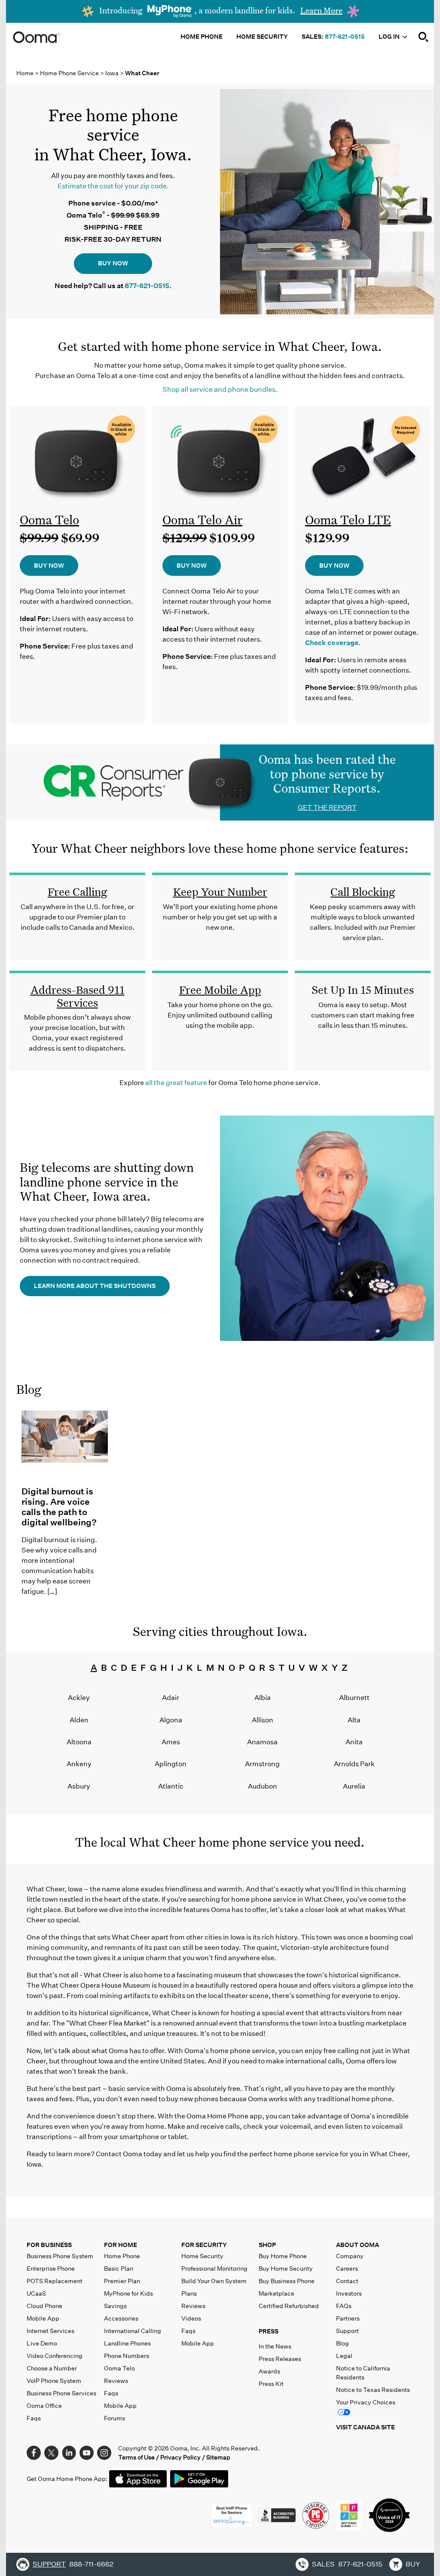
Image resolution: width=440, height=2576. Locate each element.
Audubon (263, 1786)
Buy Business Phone (287, 2281)
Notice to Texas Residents (373, 2390)
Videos (191, 2318)
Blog (29, 1389)
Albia (263, 1698)
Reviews (116, 2381)
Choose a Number (52, 2368)
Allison (263, 1720)
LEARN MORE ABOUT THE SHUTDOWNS (95, 1286)
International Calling (133, 2331)
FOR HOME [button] (121, 2245)
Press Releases (280, 2359)
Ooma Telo (49, 520)
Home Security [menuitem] (262, 37)
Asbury (79, 1786)
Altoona (79, 1742)
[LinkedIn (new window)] (69, 2452)
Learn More (321, 10)
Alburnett (354, 1698)
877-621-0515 (345, 37)
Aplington (171, 1764)
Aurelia (354, 1786)
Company (350, 2256)
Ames (171, 1742)
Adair (171, 1698)
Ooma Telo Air (202, 520)
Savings (115, 2306)
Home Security (202, 2256)
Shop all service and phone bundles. (220, 389)
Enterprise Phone (51, 2269)
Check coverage (332, 643)
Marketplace (277, 2293)
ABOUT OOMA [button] (357, 2245)
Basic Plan (119, 2269)
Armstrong (262, 1764)
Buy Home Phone (283, 2256)
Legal (344, 2356)
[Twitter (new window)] (51, 2452)
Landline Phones (127, 2343)
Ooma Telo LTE (348, 520)
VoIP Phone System (54, 2381)
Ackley (79, 1698)
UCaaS (36, 2293)
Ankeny (79, 1764)
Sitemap (218, 2457)
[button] (296, 2333)
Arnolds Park (354, 1764)
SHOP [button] (267, 2245)
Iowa (113, 73)
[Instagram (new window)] (104, 2452)
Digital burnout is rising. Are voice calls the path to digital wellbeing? (59, 1507)
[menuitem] (424, 37)
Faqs (34, 2418)
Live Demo (42, 2343)
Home (25, 73)
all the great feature (176, 1083)
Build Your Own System (214, 2281)
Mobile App (43, 2318)
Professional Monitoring (214, 2269)
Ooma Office (44, 2406)
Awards (269, 2371)
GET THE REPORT (327, 807)
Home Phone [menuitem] (202, 37)
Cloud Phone (44, 2306)
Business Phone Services (61, 2393)
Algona (171, 1720)
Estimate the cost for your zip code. (113, 186)
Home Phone (122, 2256)
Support (347, 2331)
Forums (115, 2418)
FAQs (344, 2306)
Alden (79, 1720)
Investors (349, 2293)
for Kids (128, 2293)
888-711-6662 (91, 2564)
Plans (189, 2293)
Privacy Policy (180, 2457)
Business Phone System (60, 2256)
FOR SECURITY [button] (204, 2245)
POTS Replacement (55, 2281)
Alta (354, 1720)
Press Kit (271, 2384)
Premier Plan (122, 2281)
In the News (275, 2346)
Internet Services (50, 2331)
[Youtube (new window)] (87, 2452)
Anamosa (262, 1742)
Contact (347, 2281)
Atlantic (171, 1786)
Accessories (121, 2318)
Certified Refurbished (289, 2306)
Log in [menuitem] (390, 37)
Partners (348, 2318)
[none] (424, 37)
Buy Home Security (286, 2269)
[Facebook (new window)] (34, 2452)
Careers (347, 2269)
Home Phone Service (70, 73)
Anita (354, 1742)
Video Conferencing (55, 2356)
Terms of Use (136, 2457)
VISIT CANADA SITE (365, 2427)
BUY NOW (113, 263)
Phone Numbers (127, 2356)
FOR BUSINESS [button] (49, 2245)
